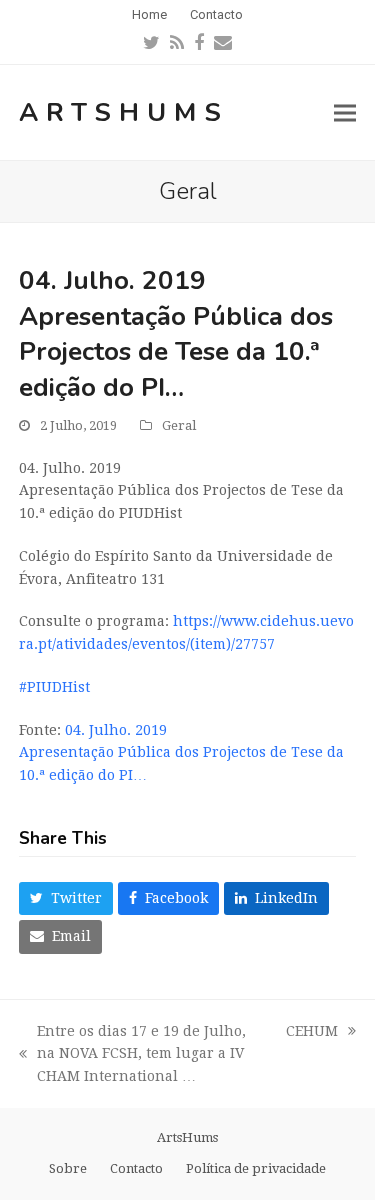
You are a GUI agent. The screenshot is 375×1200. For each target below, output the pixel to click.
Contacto (136, 1168)
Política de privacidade (256, 1168)
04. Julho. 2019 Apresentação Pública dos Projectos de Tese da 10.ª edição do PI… (181, 753)
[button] (345, 112)
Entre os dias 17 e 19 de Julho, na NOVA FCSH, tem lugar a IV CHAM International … (132, 1055)
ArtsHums (124, 112)
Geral (179, 425)
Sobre (68, 1168)
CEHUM (312, 1033)
